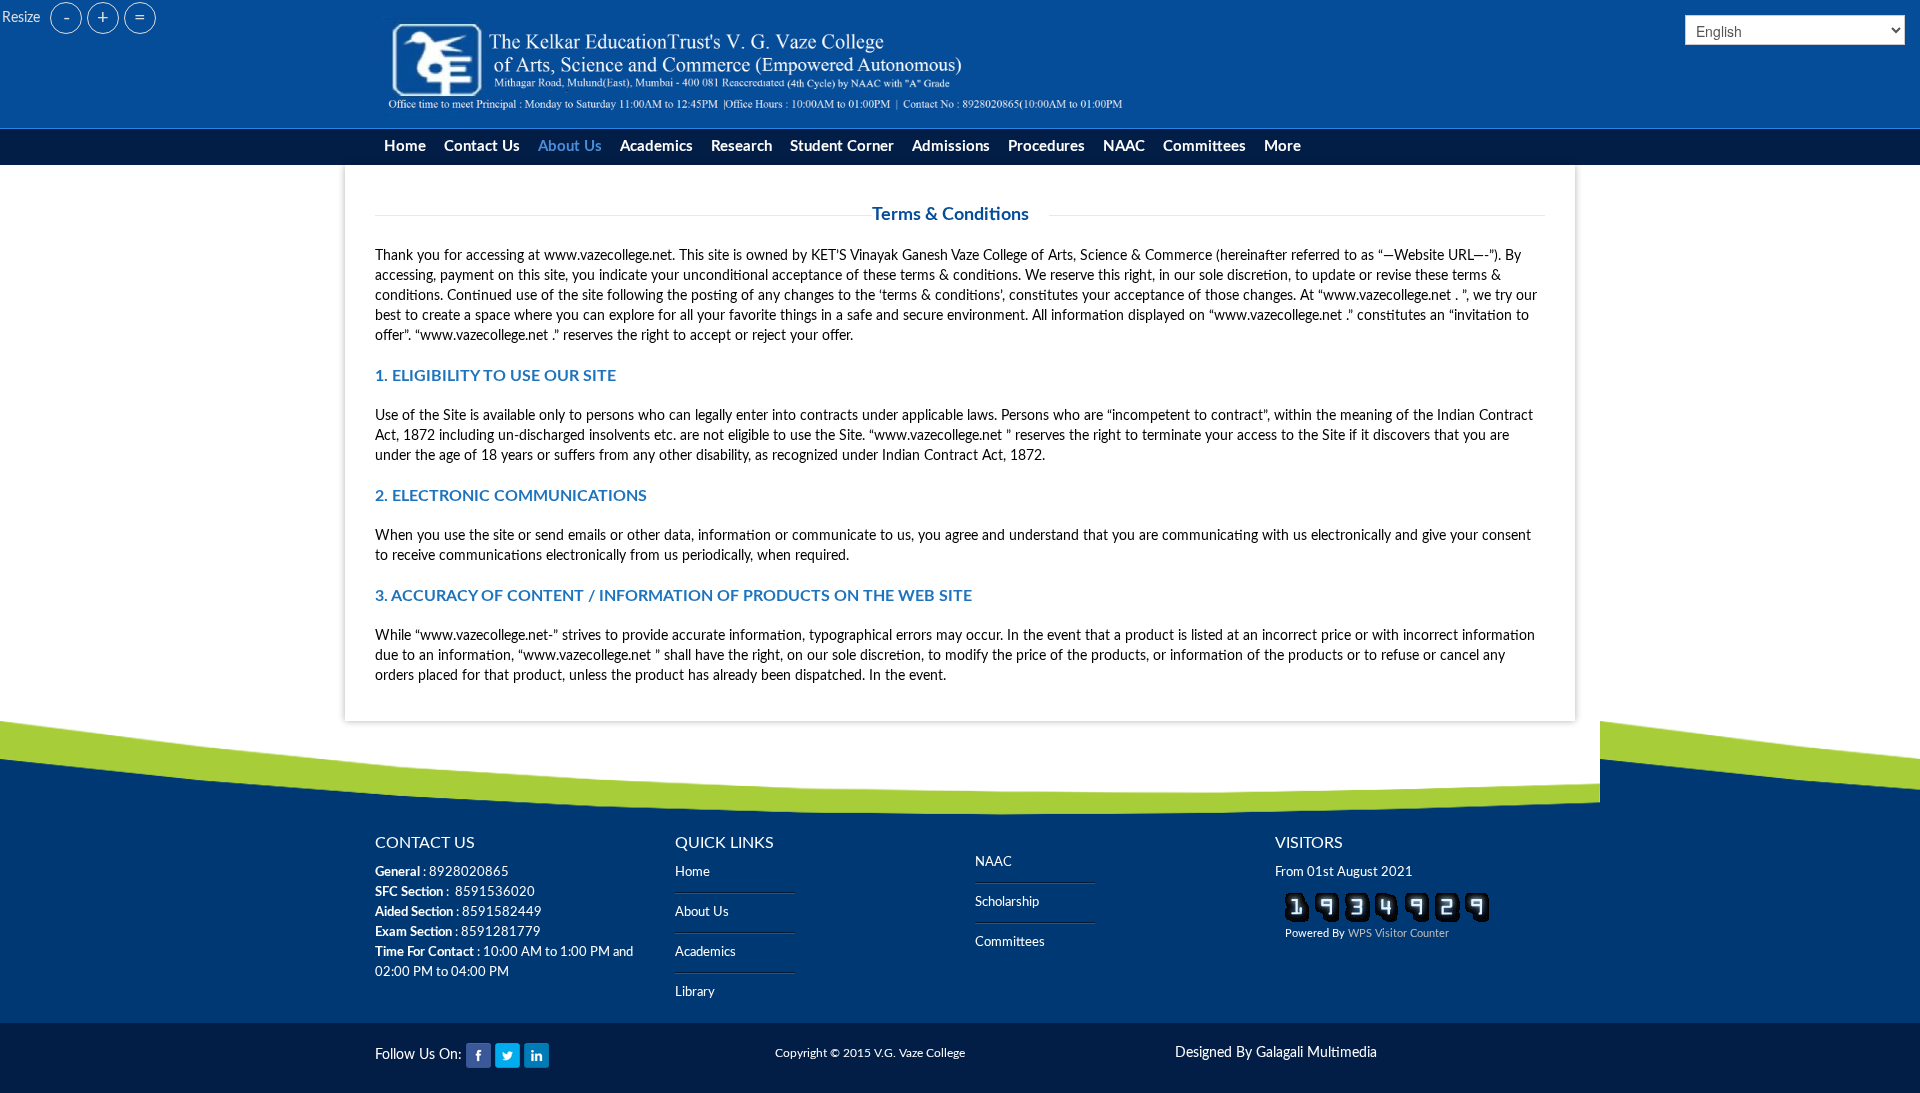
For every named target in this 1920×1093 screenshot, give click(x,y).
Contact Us (482, 146)
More (1282, 146)
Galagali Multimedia (1316, 1053)
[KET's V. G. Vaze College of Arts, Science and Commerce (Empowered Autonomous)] (756, 64)
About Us (570, 146)
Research (741, 146)
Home (405, 146)
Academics (656, 146)
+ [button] (103, 18)
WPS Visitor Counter (1398, 933)
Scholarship (1007, 902)
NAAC (1124, 146)
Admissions (951, 146)
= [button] (140, 18)
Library (695, 992)
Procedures (1046, 146)
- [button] (66, 18)
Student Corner (842, 146)
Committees (1204, 146)
